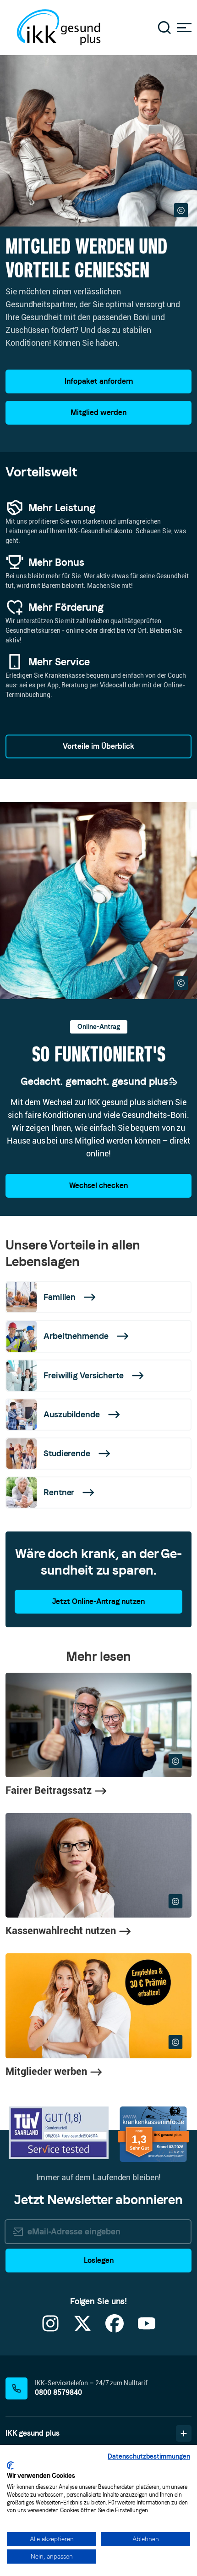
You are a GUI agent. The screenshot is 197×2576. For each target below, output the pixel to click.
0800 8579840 (58, 2392)
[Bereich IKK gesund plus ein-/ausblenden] (184, 2433)
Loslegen (99, 2260)
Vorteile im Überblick (98, 746)
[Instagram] (50, 2329)
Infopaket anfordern (99, 381)
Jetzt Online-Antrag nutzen (98, 1601)
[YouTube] (147, 2329)
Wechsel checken (98, 1186)
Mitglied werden (98, 412)
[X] (82, 2329)
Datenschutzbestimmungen (149, 2456)
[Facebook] (115, 2329)
